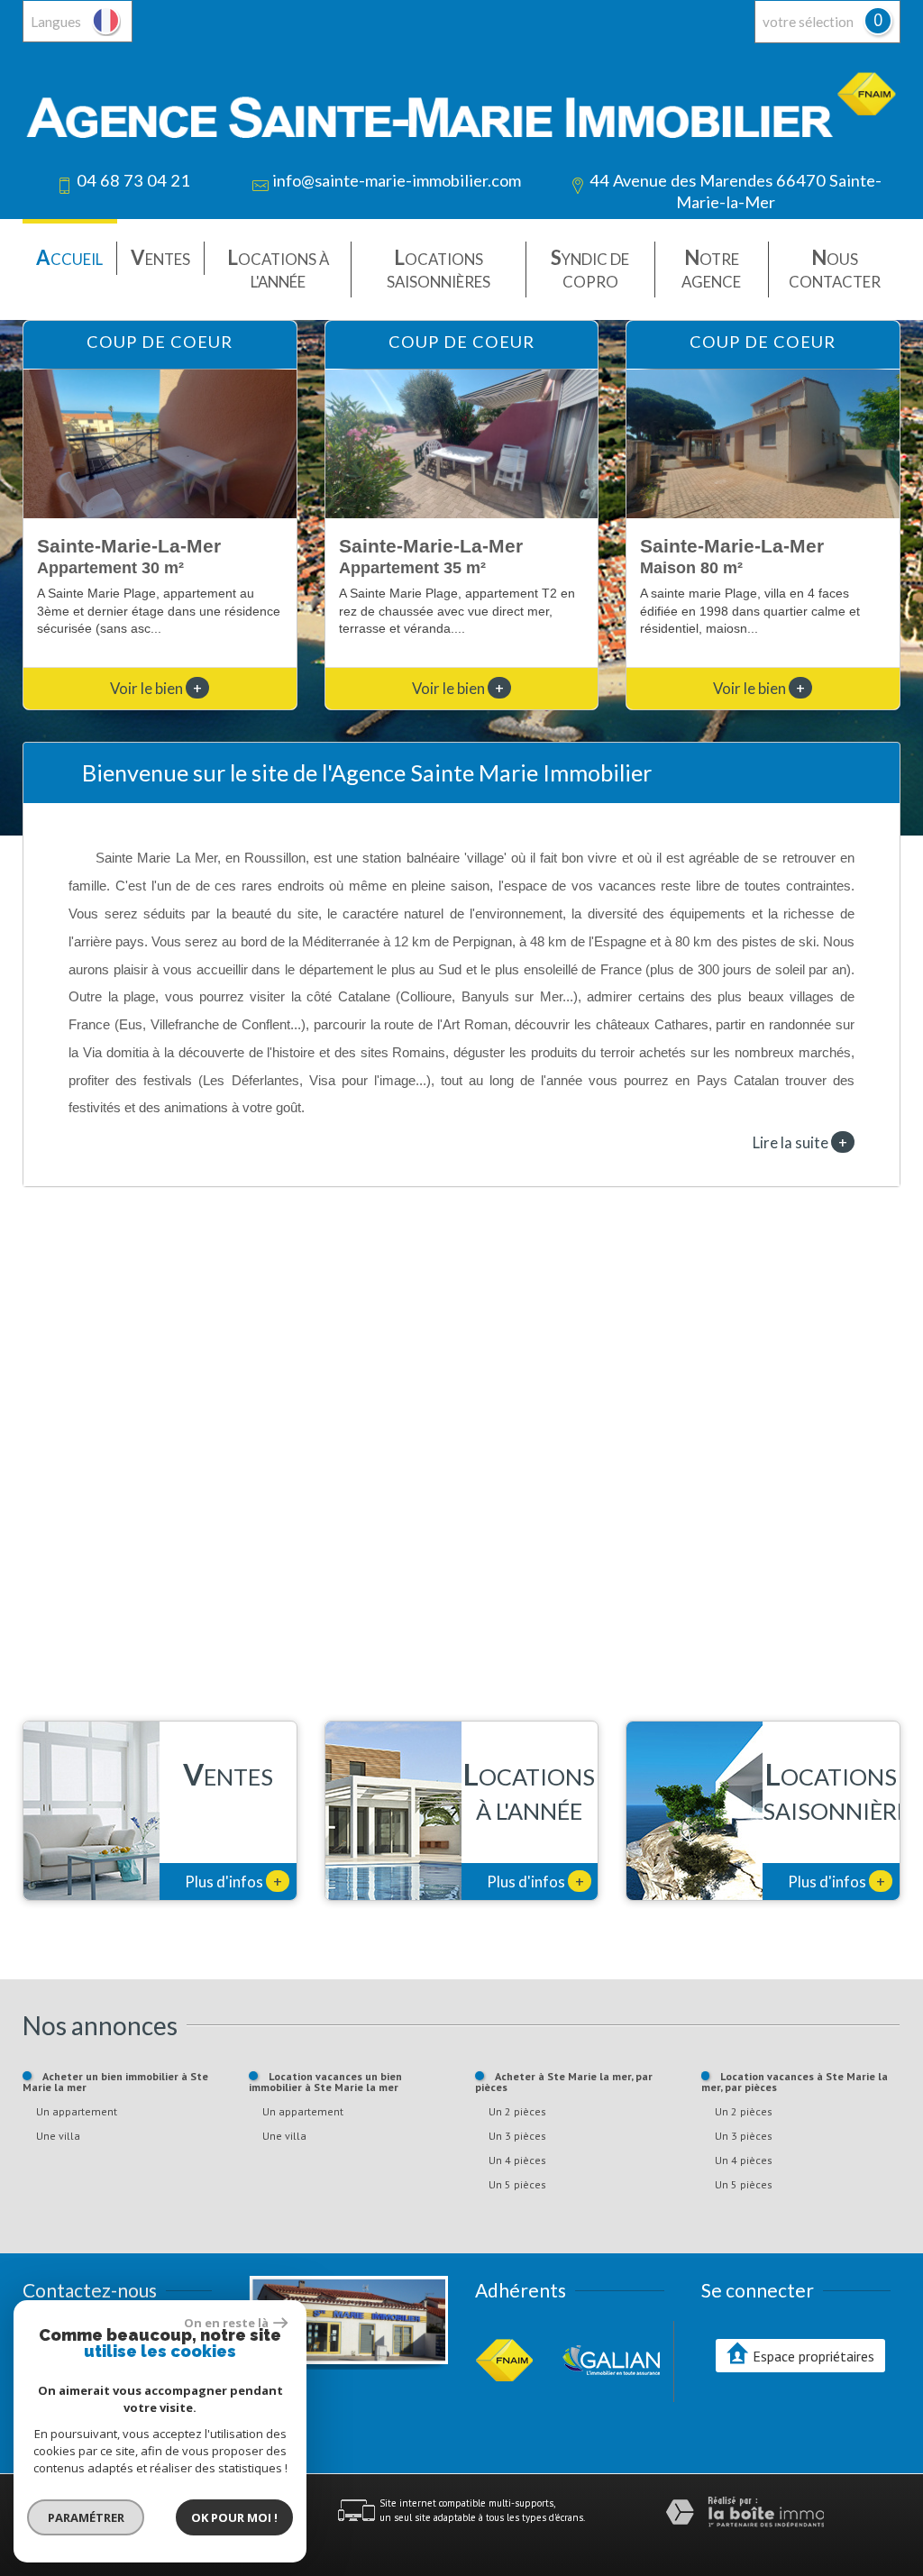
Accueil (69, 257)
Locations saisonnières (439, 268)
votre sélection (808, 22)
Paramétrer (86, 2517)
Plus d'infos (233, 1881)
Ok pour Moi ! (234, 2517)
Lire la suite (800, 1142)
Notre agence (711, 268)
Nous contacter (835, 268)
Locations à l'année (278, 268)
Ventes (160, 257)
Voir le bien (156, 688)
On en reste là (226, 2323)
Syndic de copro (590, 268)
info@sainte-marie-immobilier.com (397, 180)
